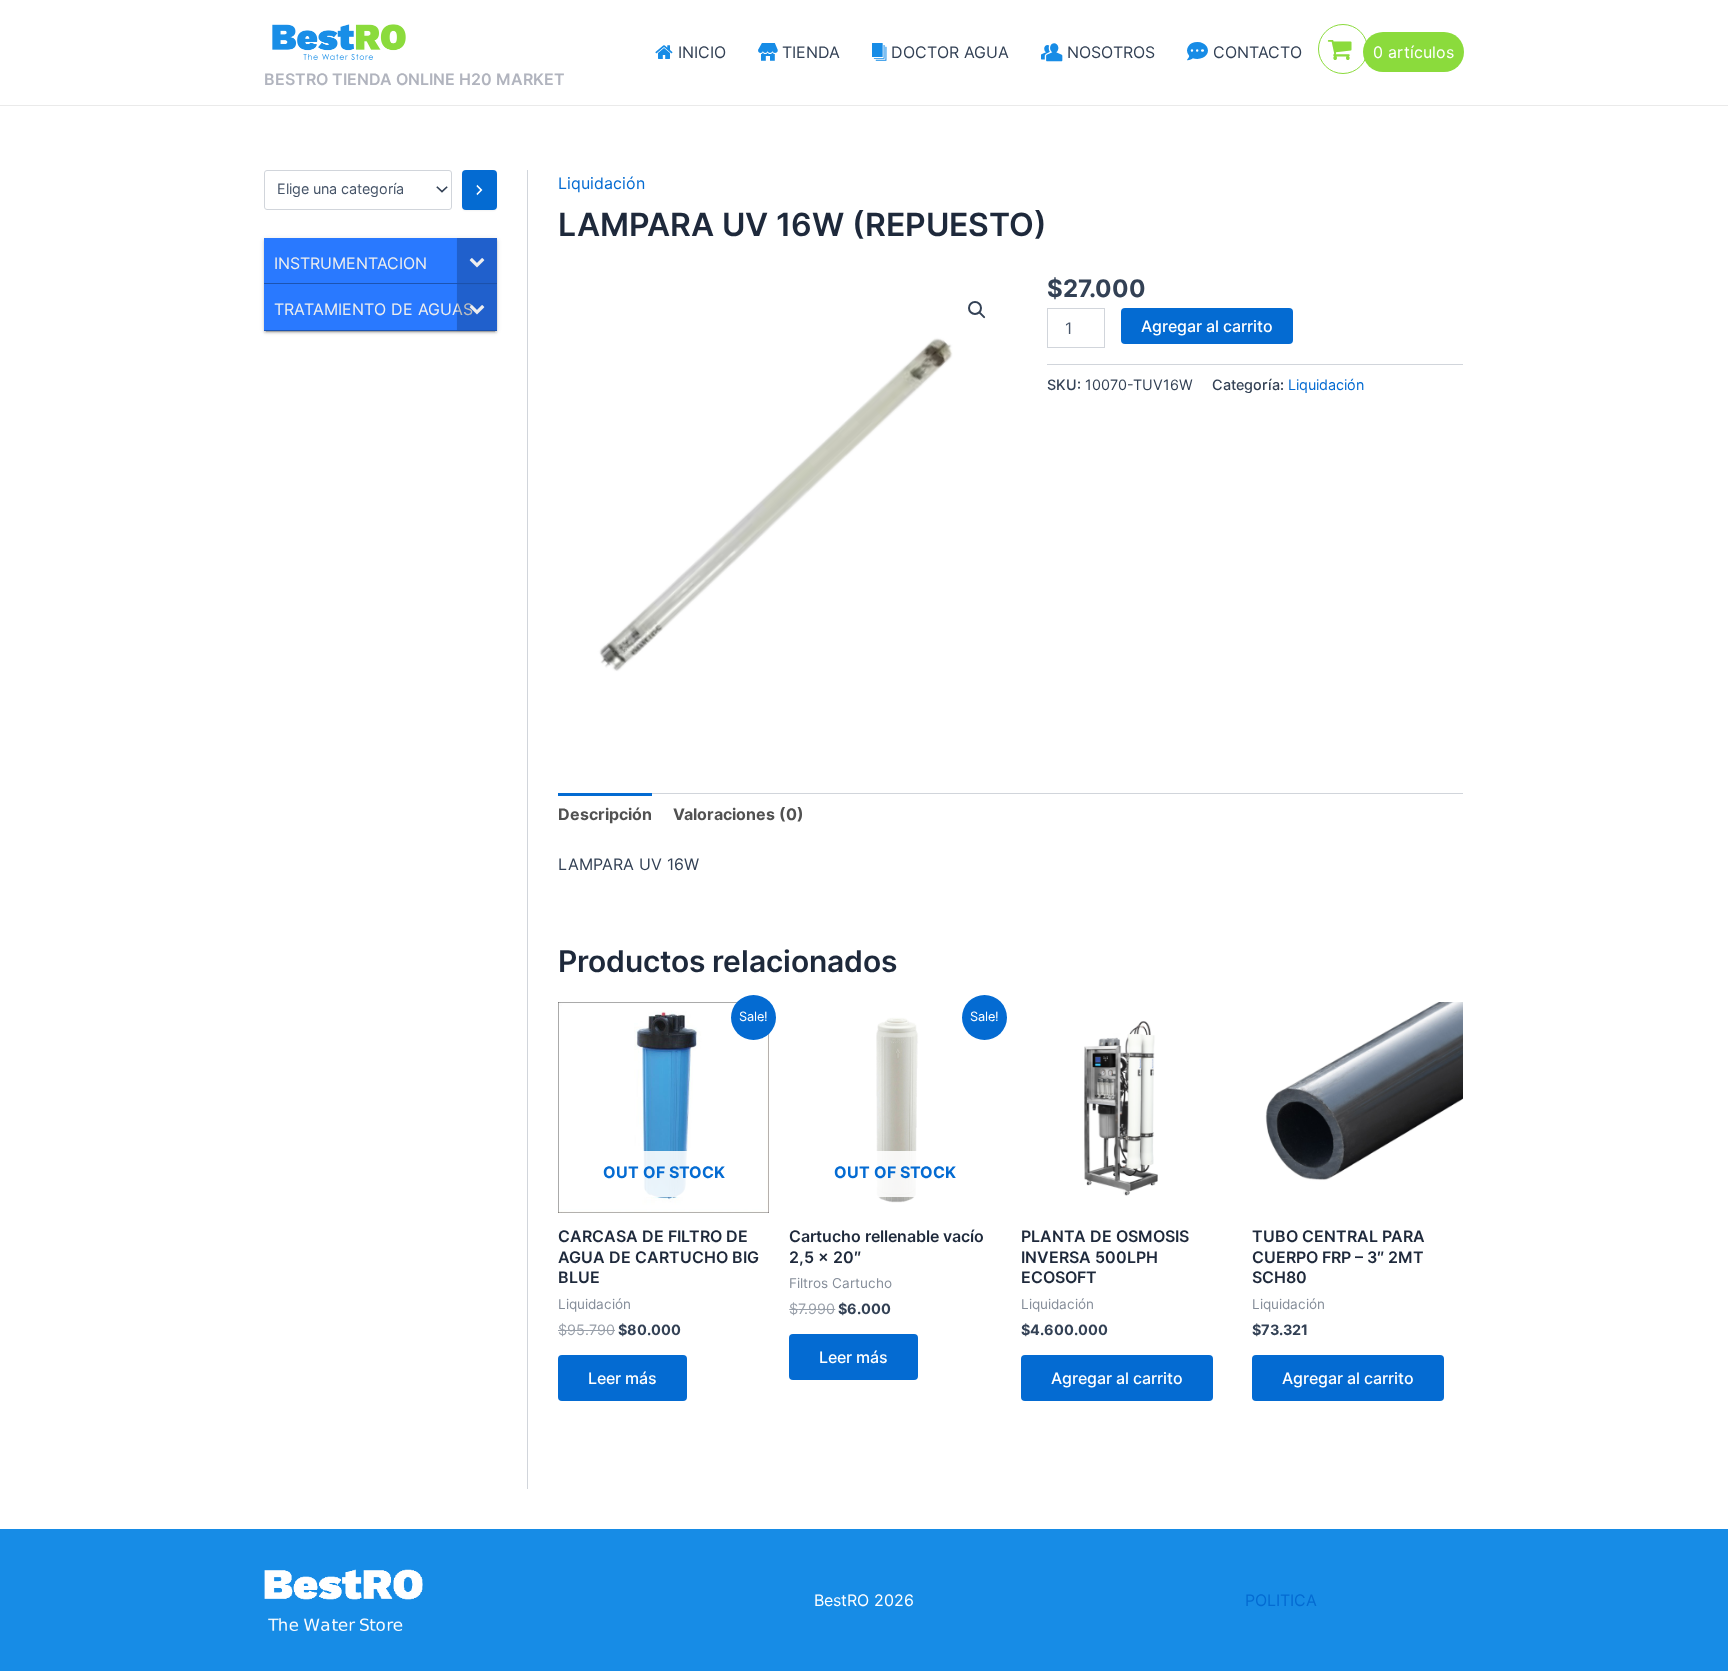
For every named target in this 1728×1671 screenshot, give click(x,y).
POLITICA (1281, 1600)
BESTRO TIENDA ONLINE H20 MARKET (414, 79)
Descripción (605, 814)
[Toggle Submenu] (477, 261)
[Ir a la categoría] (479, 190)
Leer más (622, 1378)
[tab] (605, 814)
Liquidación (601, 183)
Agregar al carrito (1207, 326)
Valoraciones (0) (738, 814)
